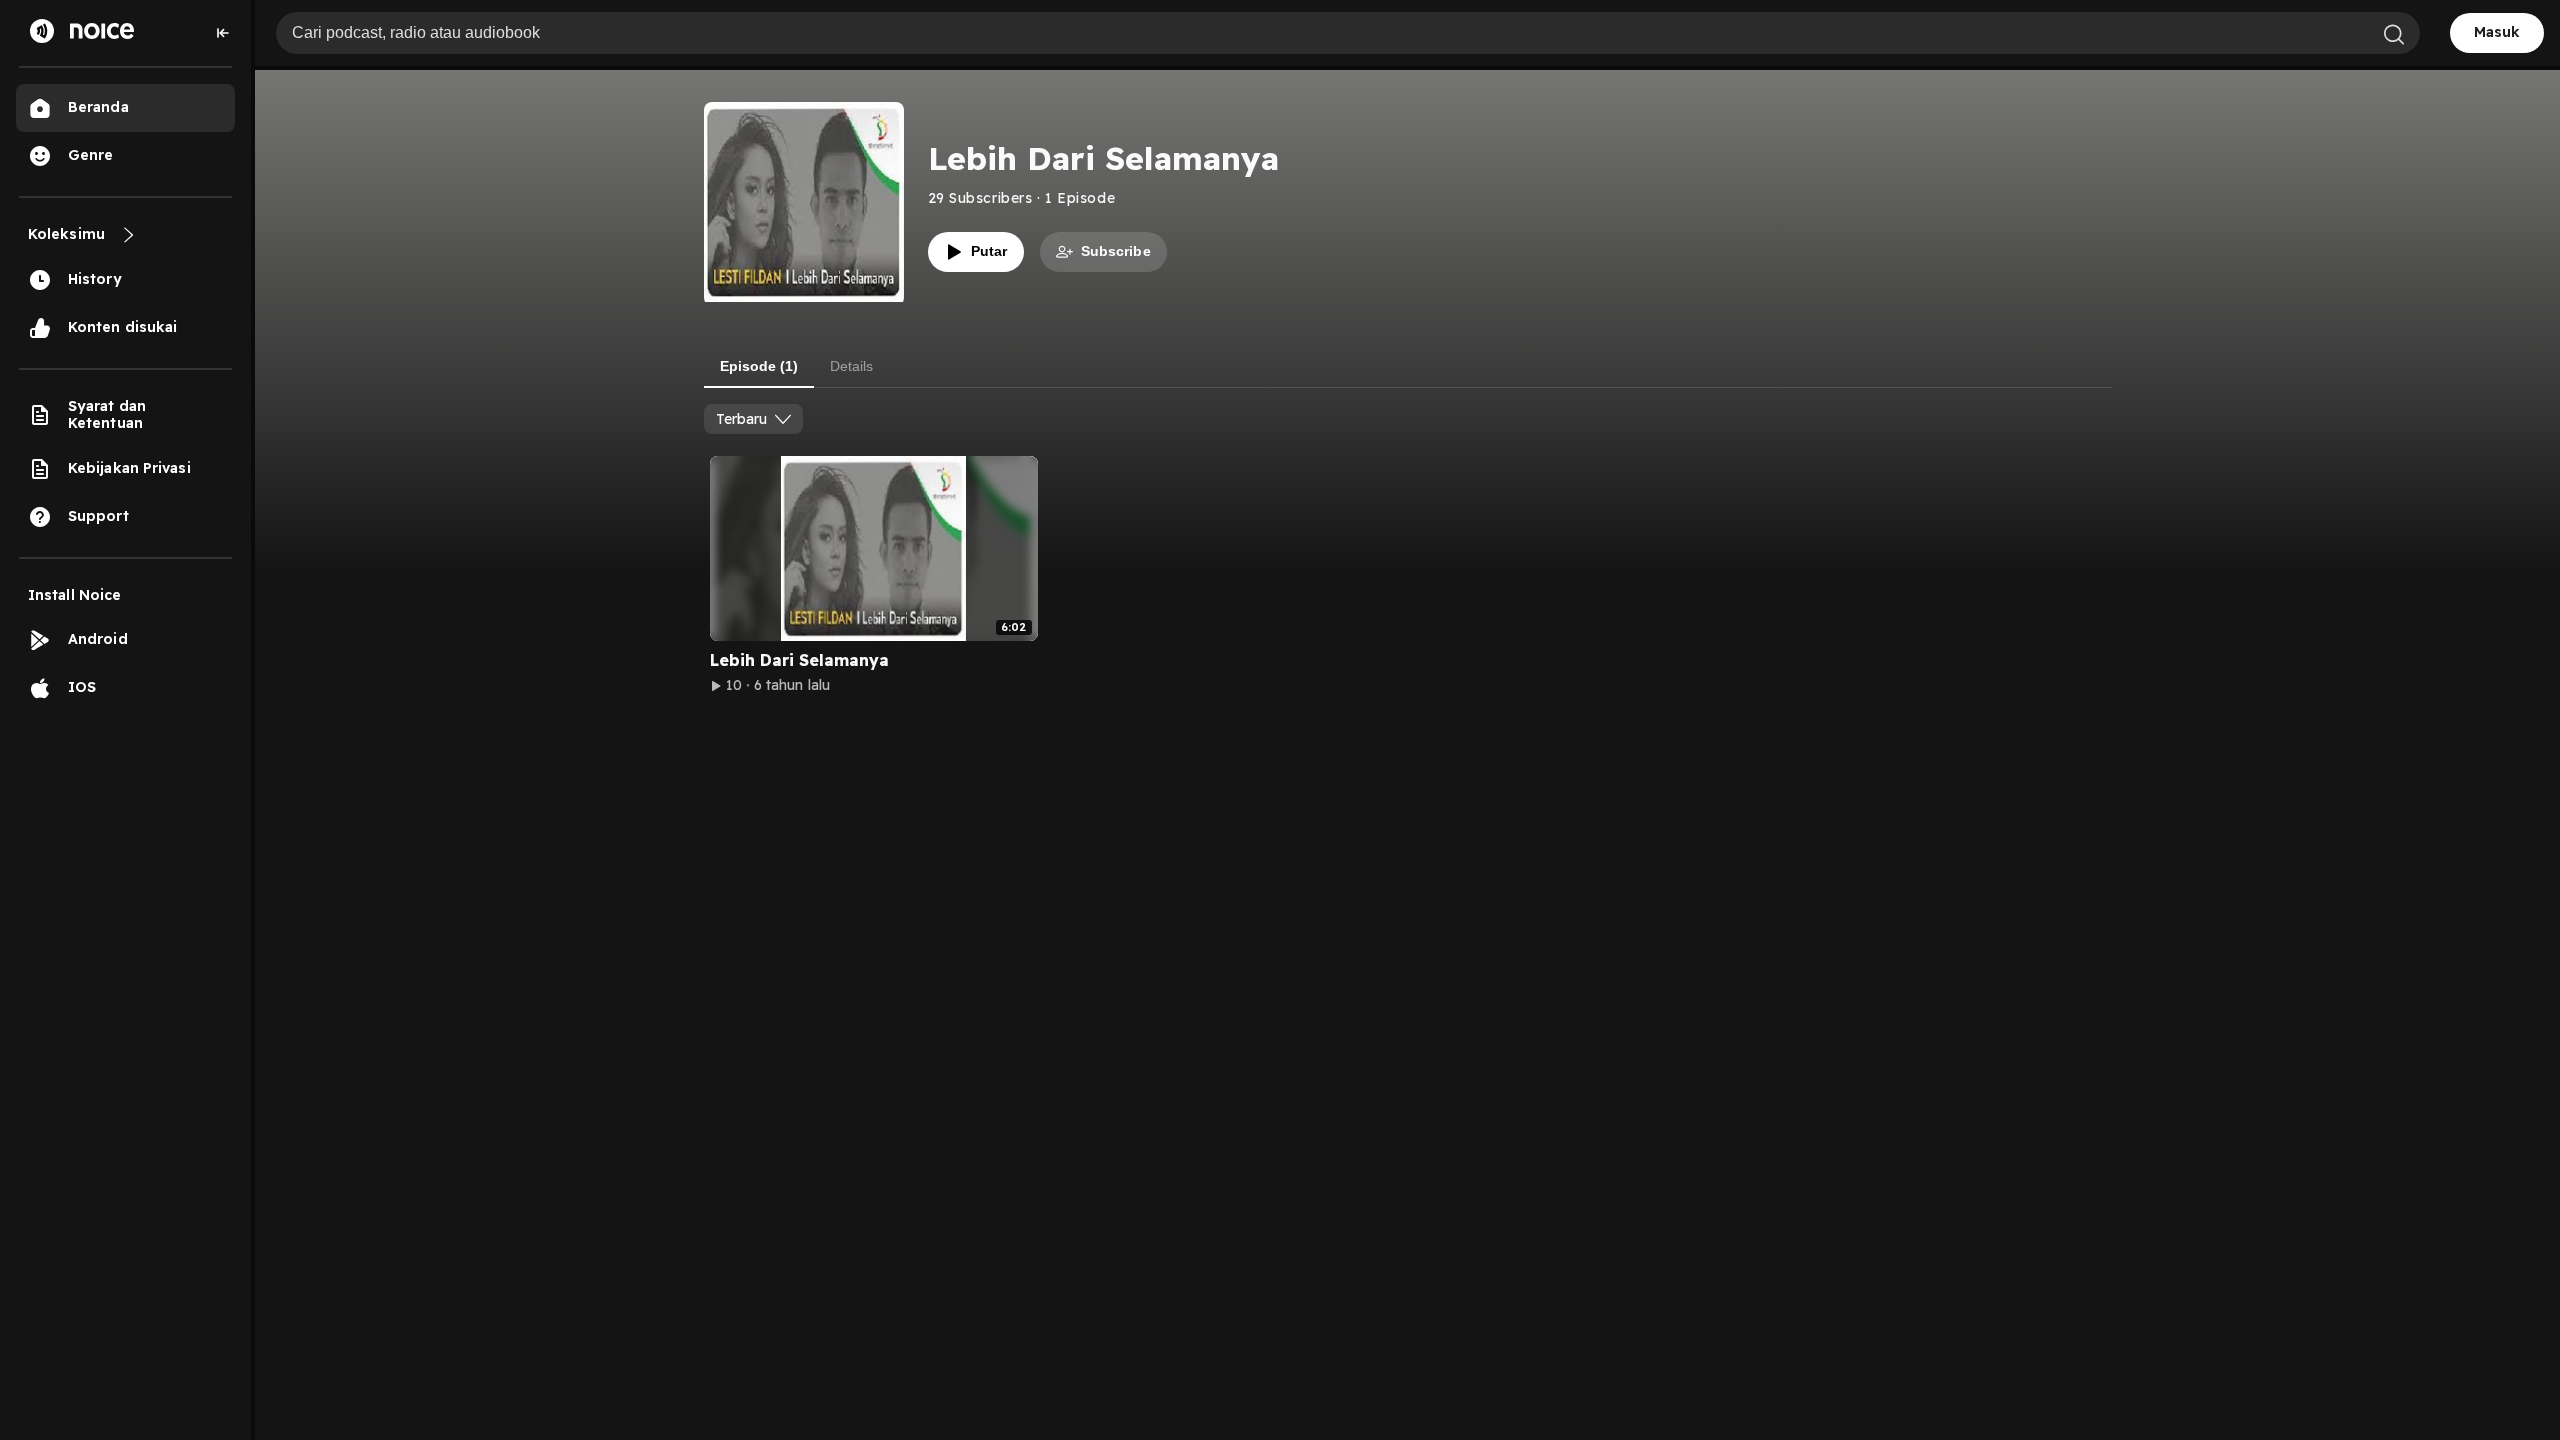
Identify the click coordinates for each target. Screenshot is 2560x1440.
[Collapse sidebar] (223, 33)
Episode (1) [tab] (759, 366)
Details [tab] (851, 366)
